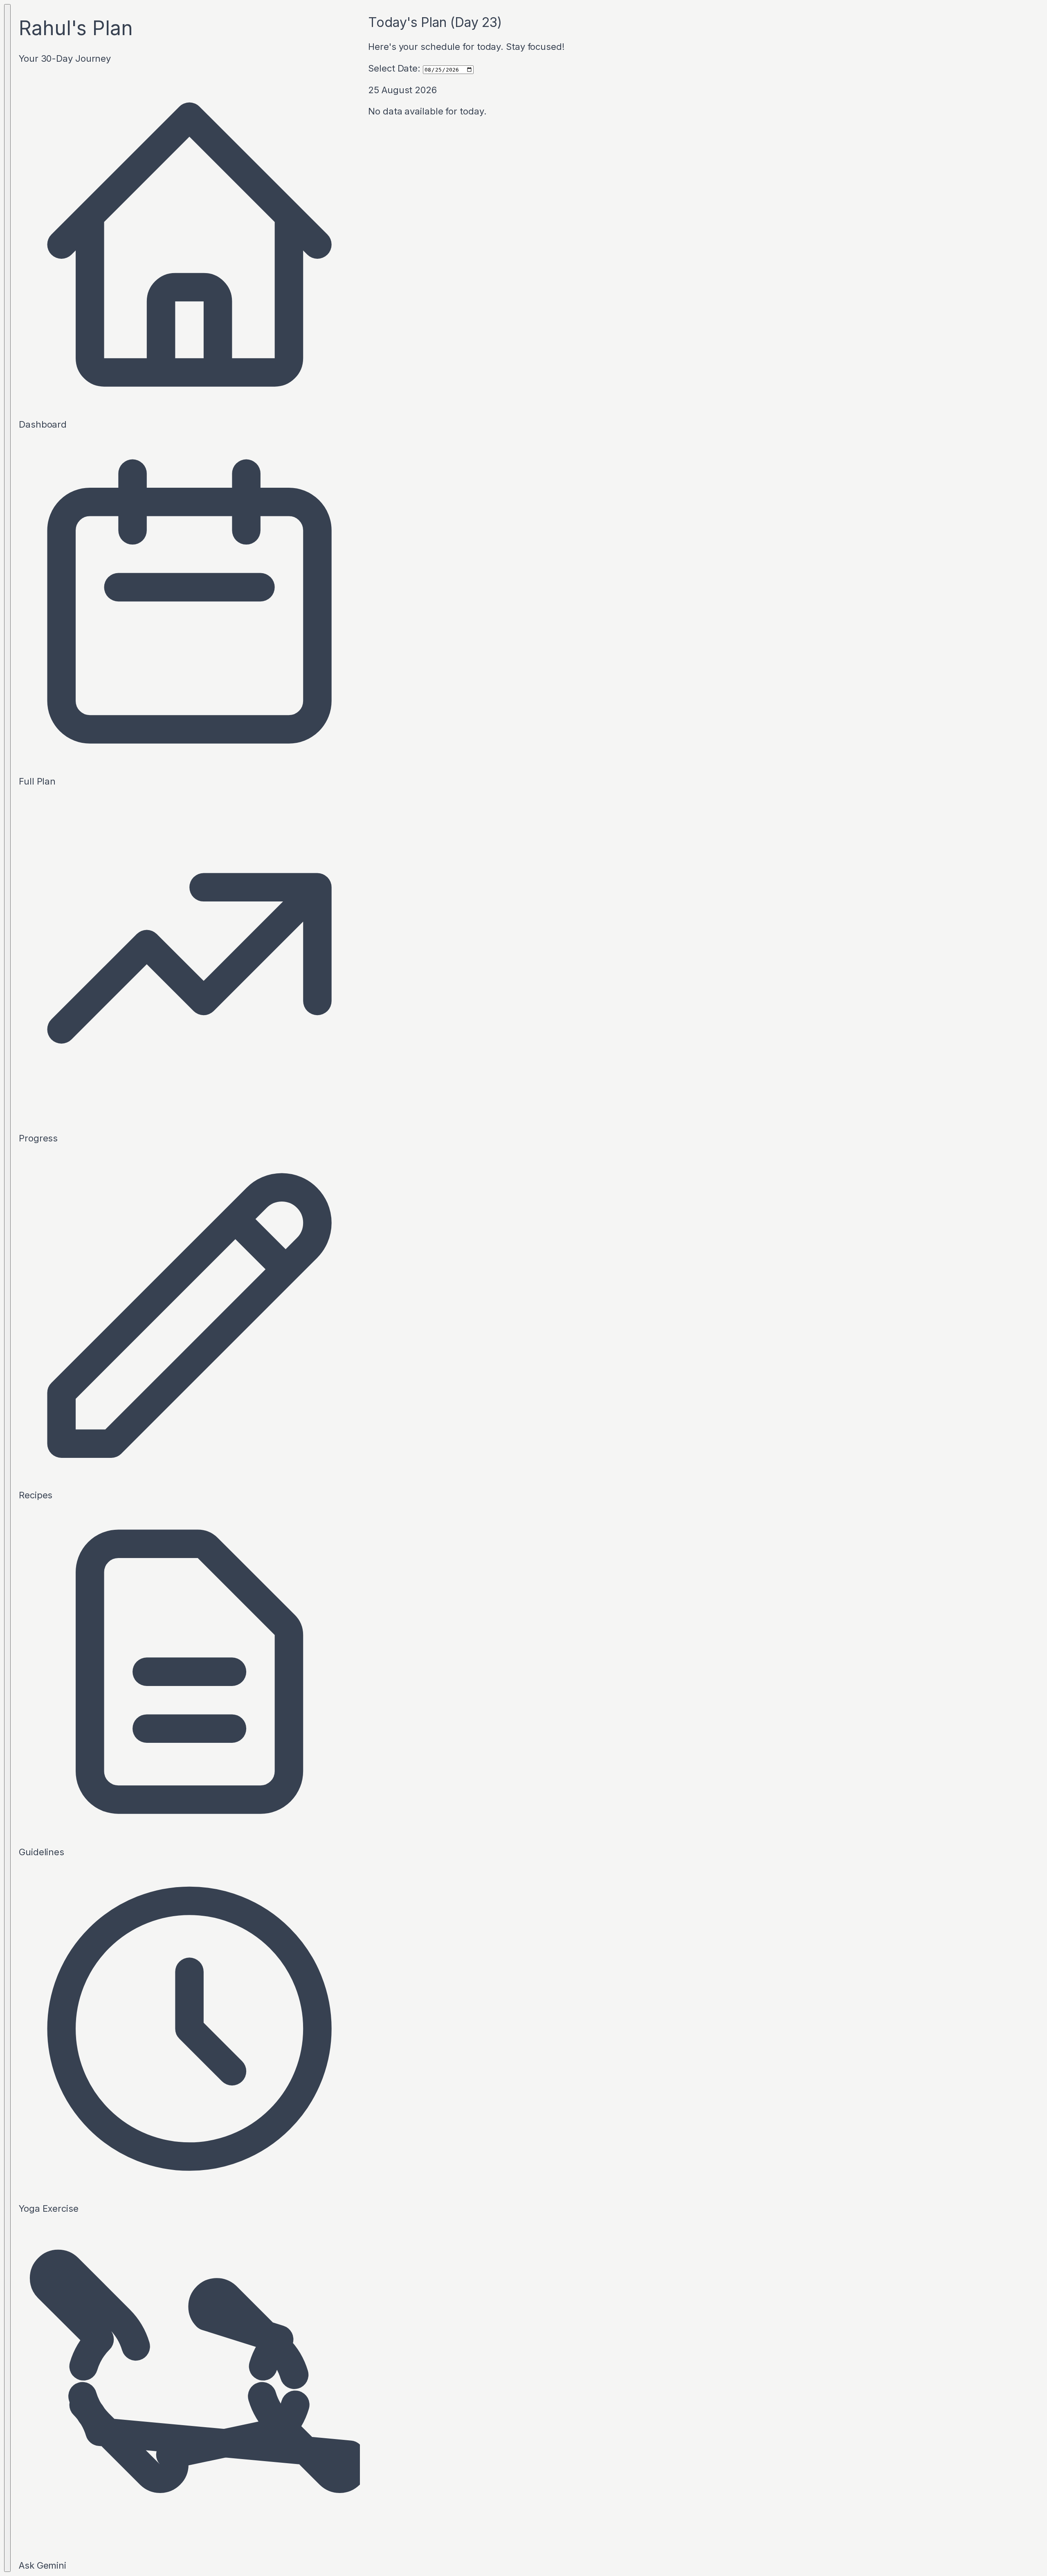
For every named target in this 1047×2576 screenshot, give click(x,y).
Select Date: (394, 68)
